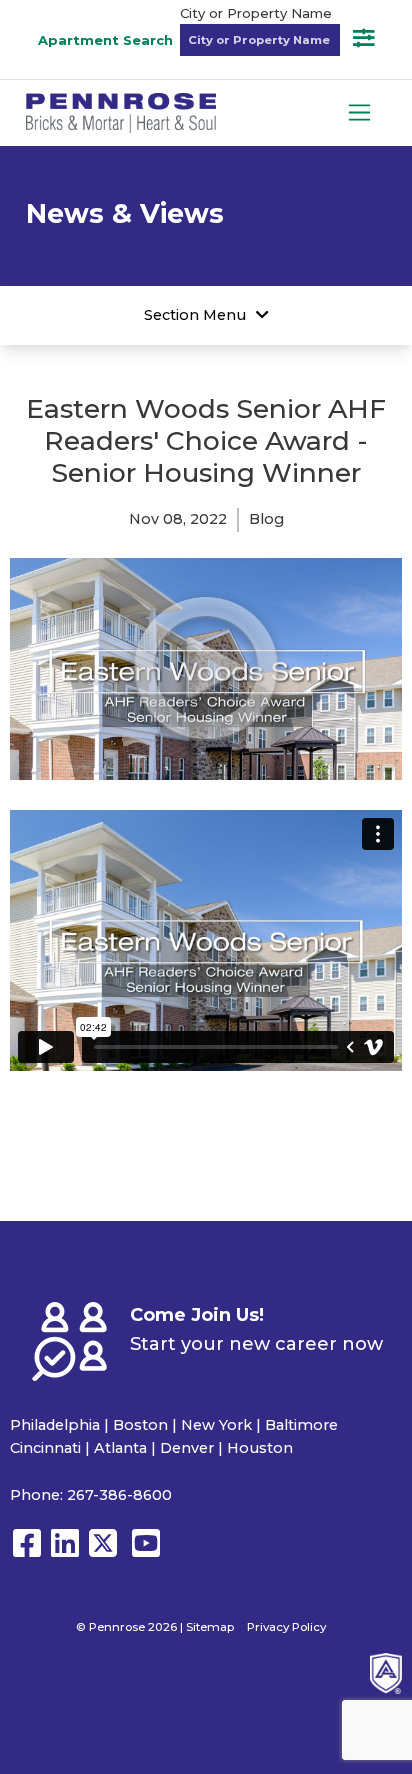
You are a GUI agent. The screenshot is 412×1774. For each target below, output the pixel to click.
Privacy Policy (286, 1627)
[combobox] (260, 40)
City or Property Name (256, 13)
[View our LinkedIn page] (65, 1552)
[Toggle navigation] (359, 112)
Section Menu (195, 315)
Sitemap (210, 1627)
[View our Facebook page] (27, 1552)
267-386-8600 (119, 1495)
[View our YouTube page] (146, 1552)
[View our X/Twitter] (107, 1552)
